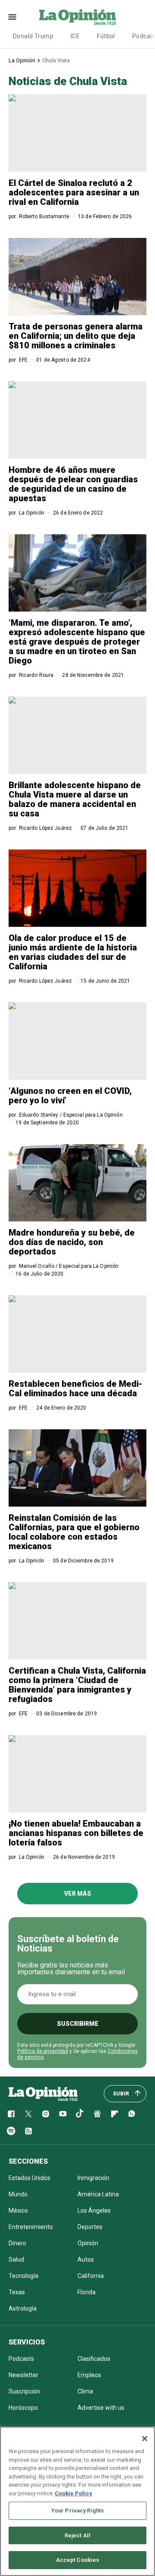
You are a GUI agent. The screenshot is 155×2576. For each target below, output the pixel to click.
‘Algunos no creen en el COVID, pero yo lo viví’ (70, 1096)
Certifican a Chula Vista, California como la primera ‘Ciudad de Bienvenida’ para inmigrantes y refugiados (77, 1685)
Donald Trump (33, 36)
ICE (75, 36)
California (91, 2276)
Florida (87, 2292)
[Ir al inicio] (43, 2094)
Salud (16, 2259)
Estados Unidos (29, 2178)
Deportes (90, 2227)
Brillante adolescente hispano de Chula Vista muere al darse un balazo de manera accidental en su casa (75, 799)
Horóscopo (23, 2408)
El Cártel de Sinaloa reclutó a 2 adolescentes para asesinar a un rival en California (74, 192)
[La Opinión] (77, 17)
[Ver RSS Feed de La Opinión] (28, 2131)
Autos (86, 2259)
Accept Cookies (78, 2560)
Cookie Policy (73, 2493)
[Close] (145, 2439)
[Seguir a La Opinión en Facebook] (11, 2114)
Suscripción (24, 2391)
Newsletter (23, 2375)
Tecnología (23, 2276)
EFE (23, 360)
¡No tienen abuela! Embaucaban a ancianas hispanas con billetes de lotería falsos (76, 1833)
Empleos (89, 2375)
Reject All (77, 2535)
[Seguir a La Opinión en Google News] (97, 2114)
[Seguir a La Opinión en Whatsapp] (132, 2114)
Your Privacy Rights (77, 2511)
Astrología (23, 2308)
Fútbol (106, 36)
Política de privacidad (43, 2051)
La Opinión (22, 60)
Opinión (88, 2243)
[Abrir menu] (12, 17)
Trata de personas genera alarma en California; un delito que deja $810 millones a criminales (76, 336)
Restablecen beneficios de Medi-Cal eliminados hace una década (76, 1388)
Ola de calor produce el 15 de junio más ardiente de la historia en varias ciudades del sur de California (73, 952)
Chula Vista (56, 60)
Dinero (17, 2243)
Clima (85, 2391)
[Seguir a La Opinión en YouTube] (63, 2114)
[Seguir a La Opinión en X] (28, 2114)
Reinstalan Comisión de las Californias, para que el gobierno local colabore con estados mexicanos (74, 1532)
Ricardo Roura (36, 675)
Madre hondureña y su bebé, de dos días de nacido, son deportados (72, 1242)
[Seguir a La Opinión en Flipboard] (115, 2114)
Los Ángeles (94, 2211)
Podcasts (21, 2359)
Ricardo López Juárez (45, 828)
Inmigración (93, 2178)
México (18, 2211)
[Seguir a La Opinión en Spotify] (11, 2131)
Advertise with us (101, 2408)
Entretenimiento (31, 2227)
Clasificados (94, 2359)
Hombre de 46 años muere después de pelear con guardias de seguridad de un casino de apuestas (73, 484)
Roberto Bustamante (44, 216)
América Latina (98, 2194)
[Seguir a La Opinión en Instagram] (46, 2114)
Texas (17, 2292)
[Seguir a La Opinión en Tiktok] (80, 2114)
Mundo (18, 2194)
